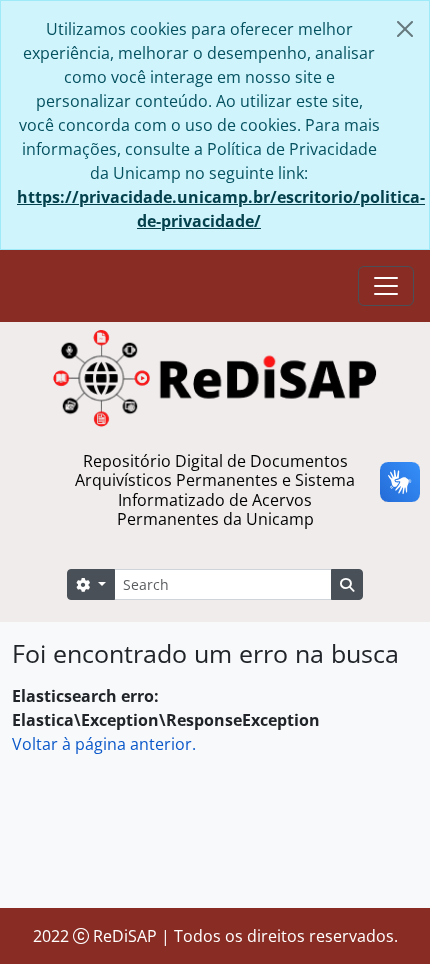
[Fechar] (405, 29)
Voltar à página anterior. (104, 744)
